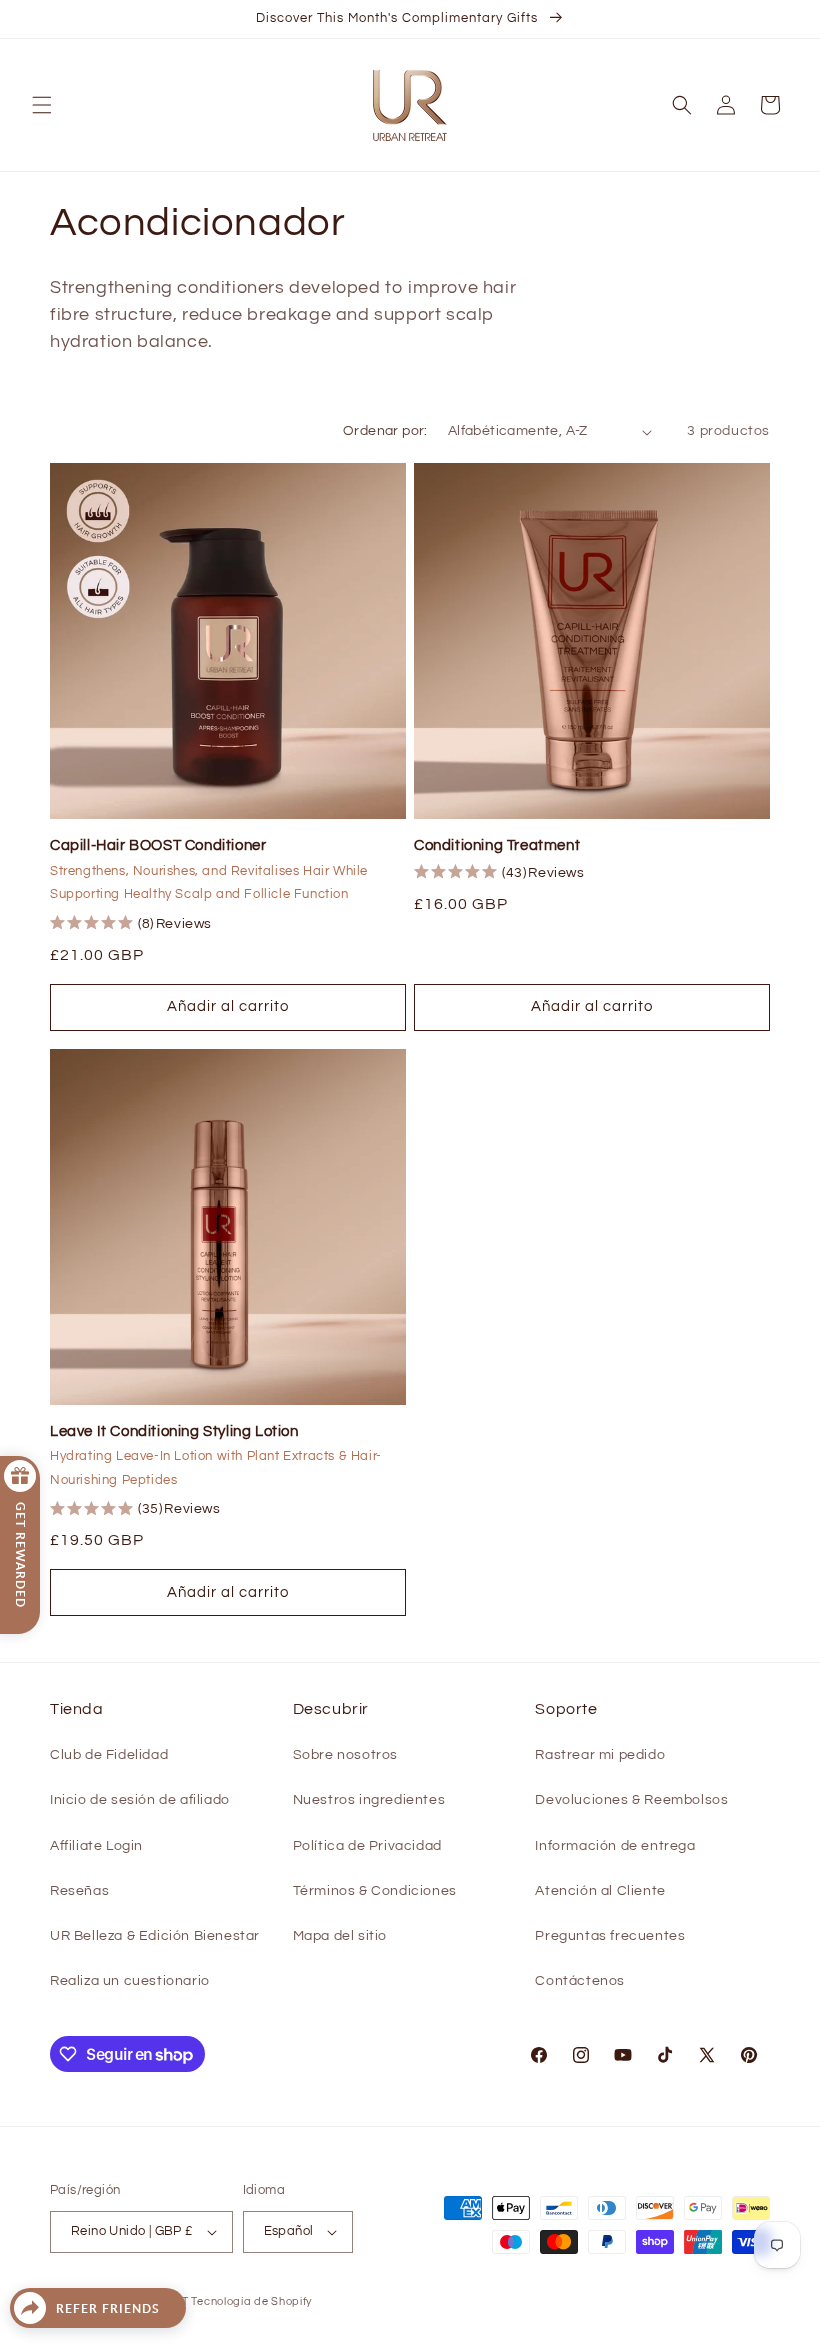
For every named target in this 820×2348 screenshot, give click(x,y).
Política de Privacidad (367, 1846)
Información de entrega (615, 1846)
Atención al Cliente (600, 1891)
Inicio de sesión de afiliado (140, 1800)
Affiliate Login (96, 1846)
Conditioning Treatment (497, 845)
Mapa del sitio (340, 1936)
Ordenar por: (385, 431)
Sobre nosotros (345, 1755)
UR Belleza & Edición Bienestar (155, 1936)
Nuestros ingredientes (369, 1800)
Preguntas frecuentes (610, 1936)
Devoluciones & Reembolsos (631, 1800)
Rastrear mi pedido (600, 1755)
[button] (42, 105)
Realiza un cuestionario (130, 1981)
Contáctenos (580, 1981)
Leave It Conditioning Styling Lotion (174, 1431)
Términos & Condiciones (375, 1891)
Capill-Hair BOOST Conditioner (158, 845)
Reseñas (79, 1891)
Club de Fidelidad (109, 1755)
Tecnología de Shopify (251, 2301)
